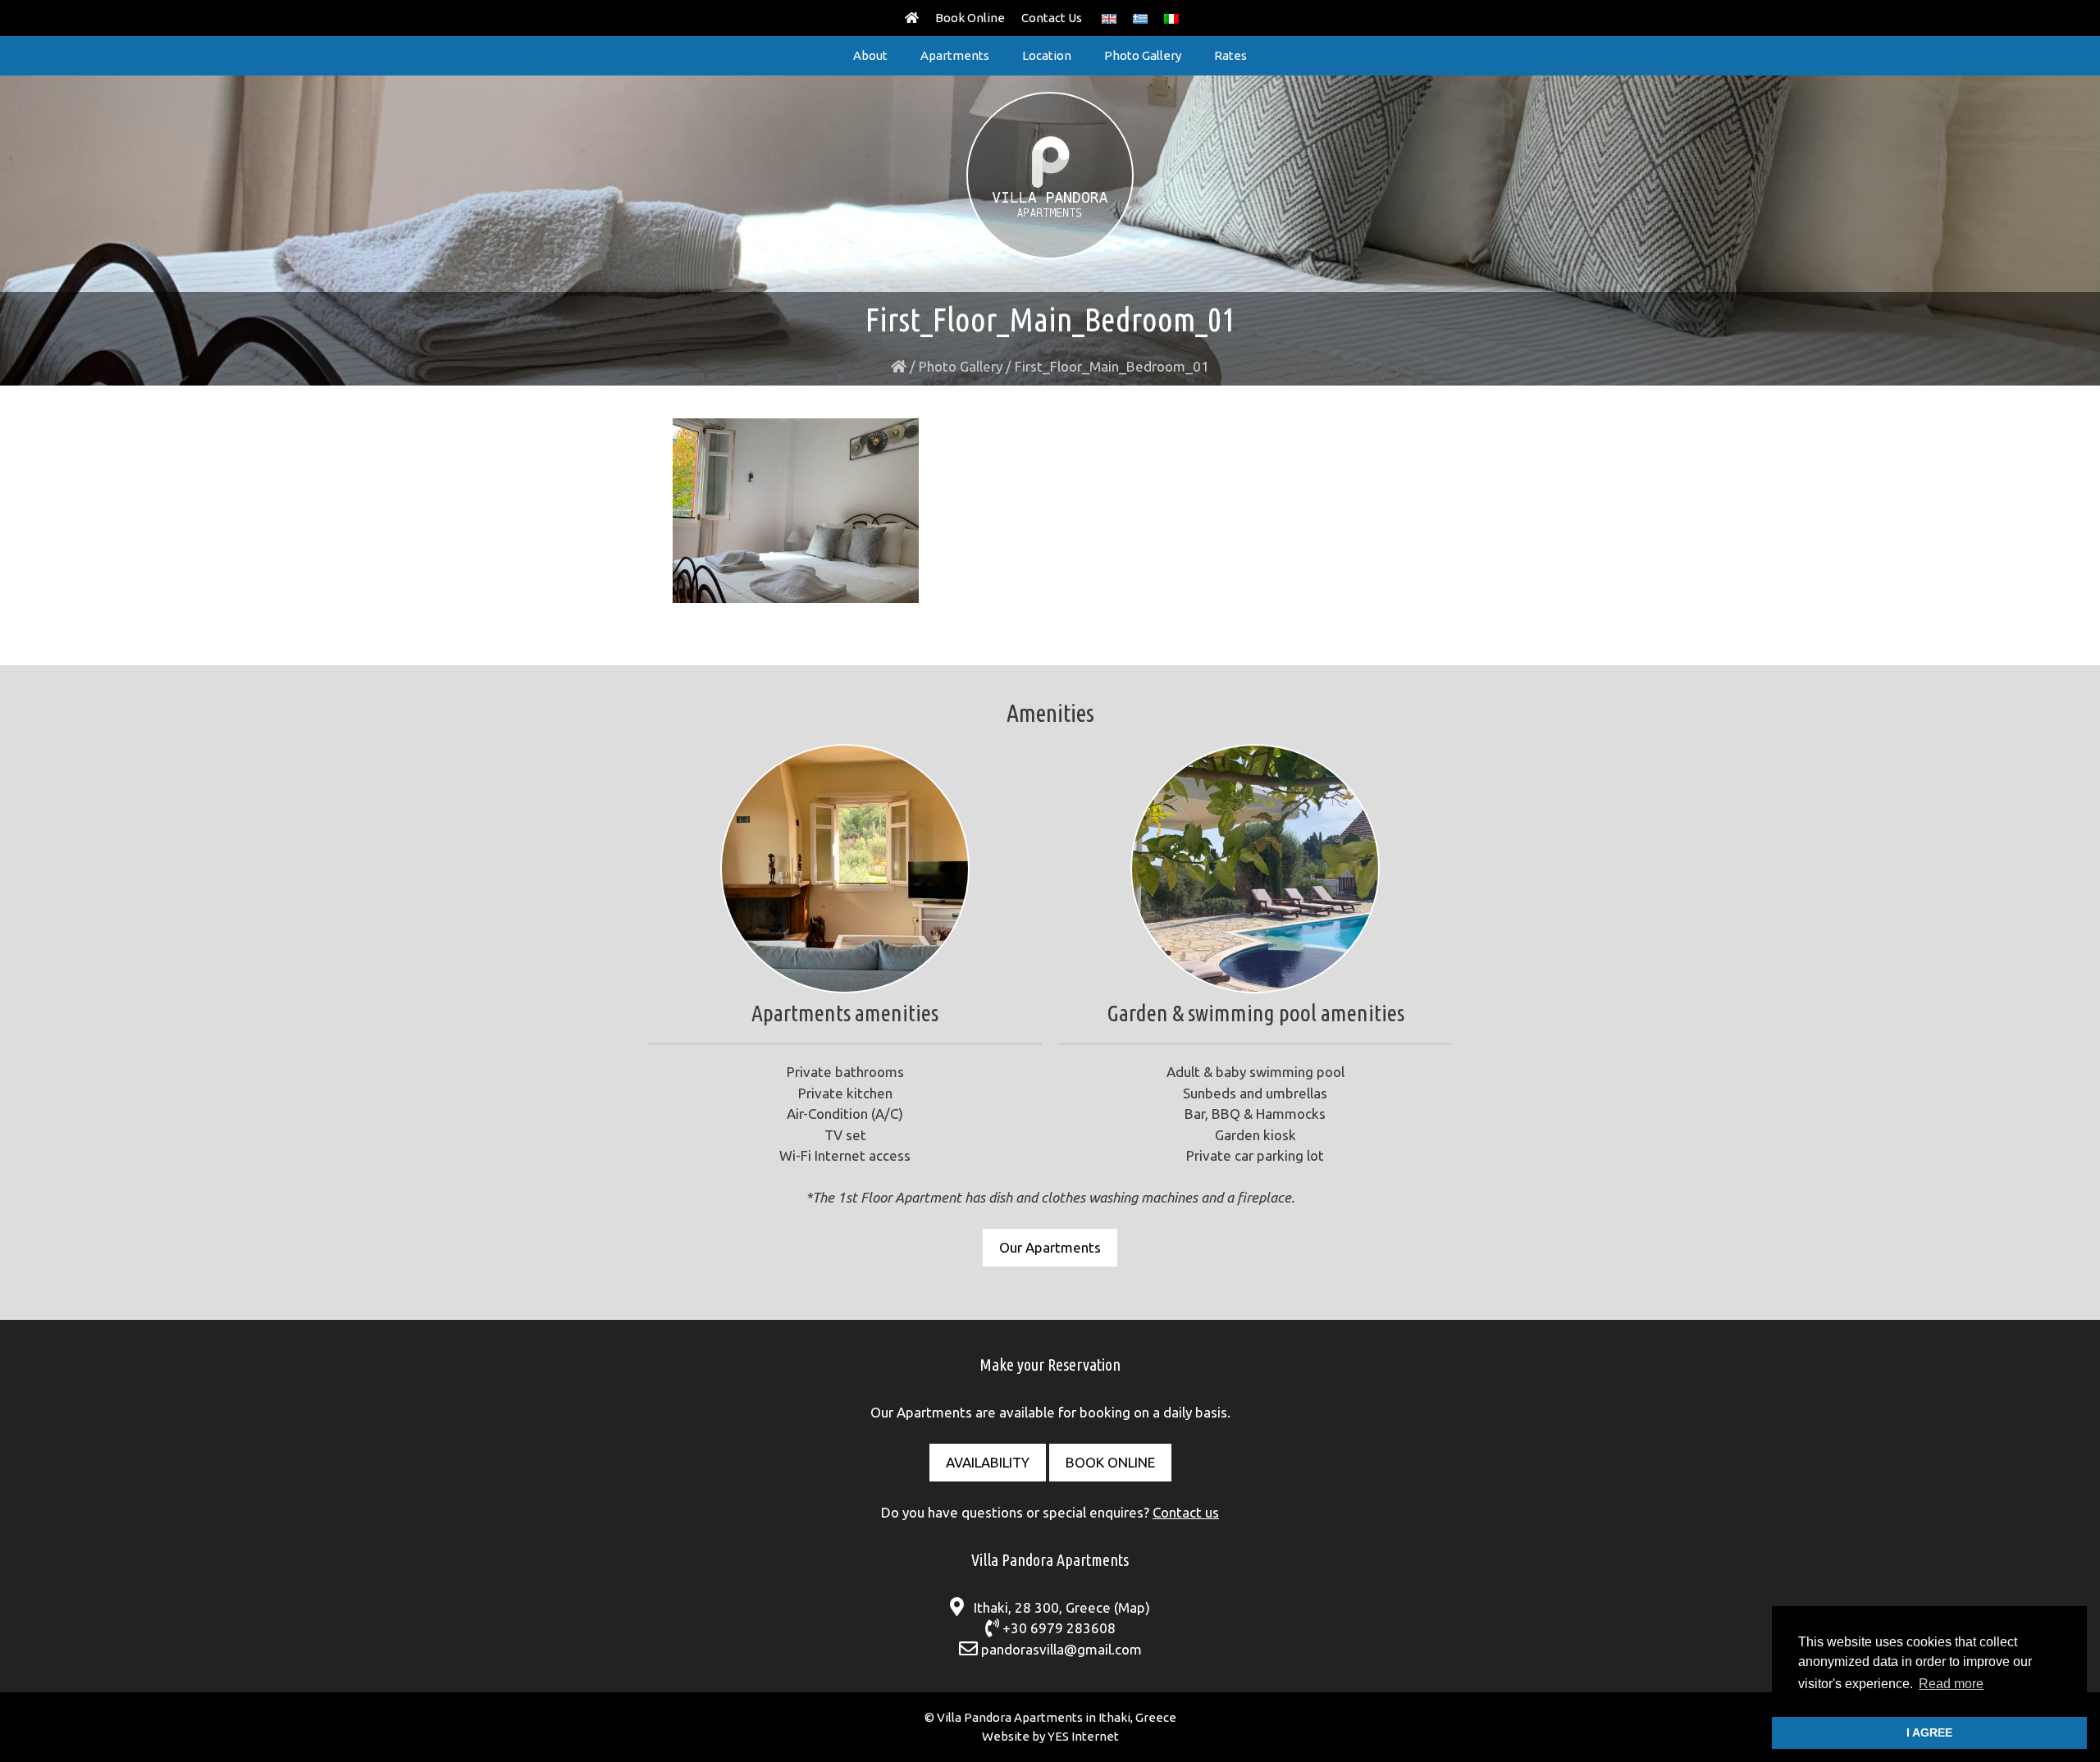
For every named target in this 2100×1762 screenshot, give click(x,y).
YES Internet (1083, 1736)
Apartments (955, 55)
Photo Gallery (1143, 55)
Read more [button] (1951, 1684)
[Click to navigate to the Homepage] (912, 18)
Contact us (1186, 1512)
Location (1047, 55)
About (870, 55)
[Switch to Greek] (1140, 18)
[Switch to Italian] (1171, 18)
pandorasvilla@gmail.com (1061, 1649)
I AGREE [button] (1929, 1732)
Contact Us (1052, 18)
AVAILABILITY (988, 1462)
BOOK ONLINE (1110, 1462)
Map (1132, 1607)
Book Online (970, 18)
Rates (1230, 55)
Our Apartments (1050, 1247)
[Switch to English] (1109, 18)
